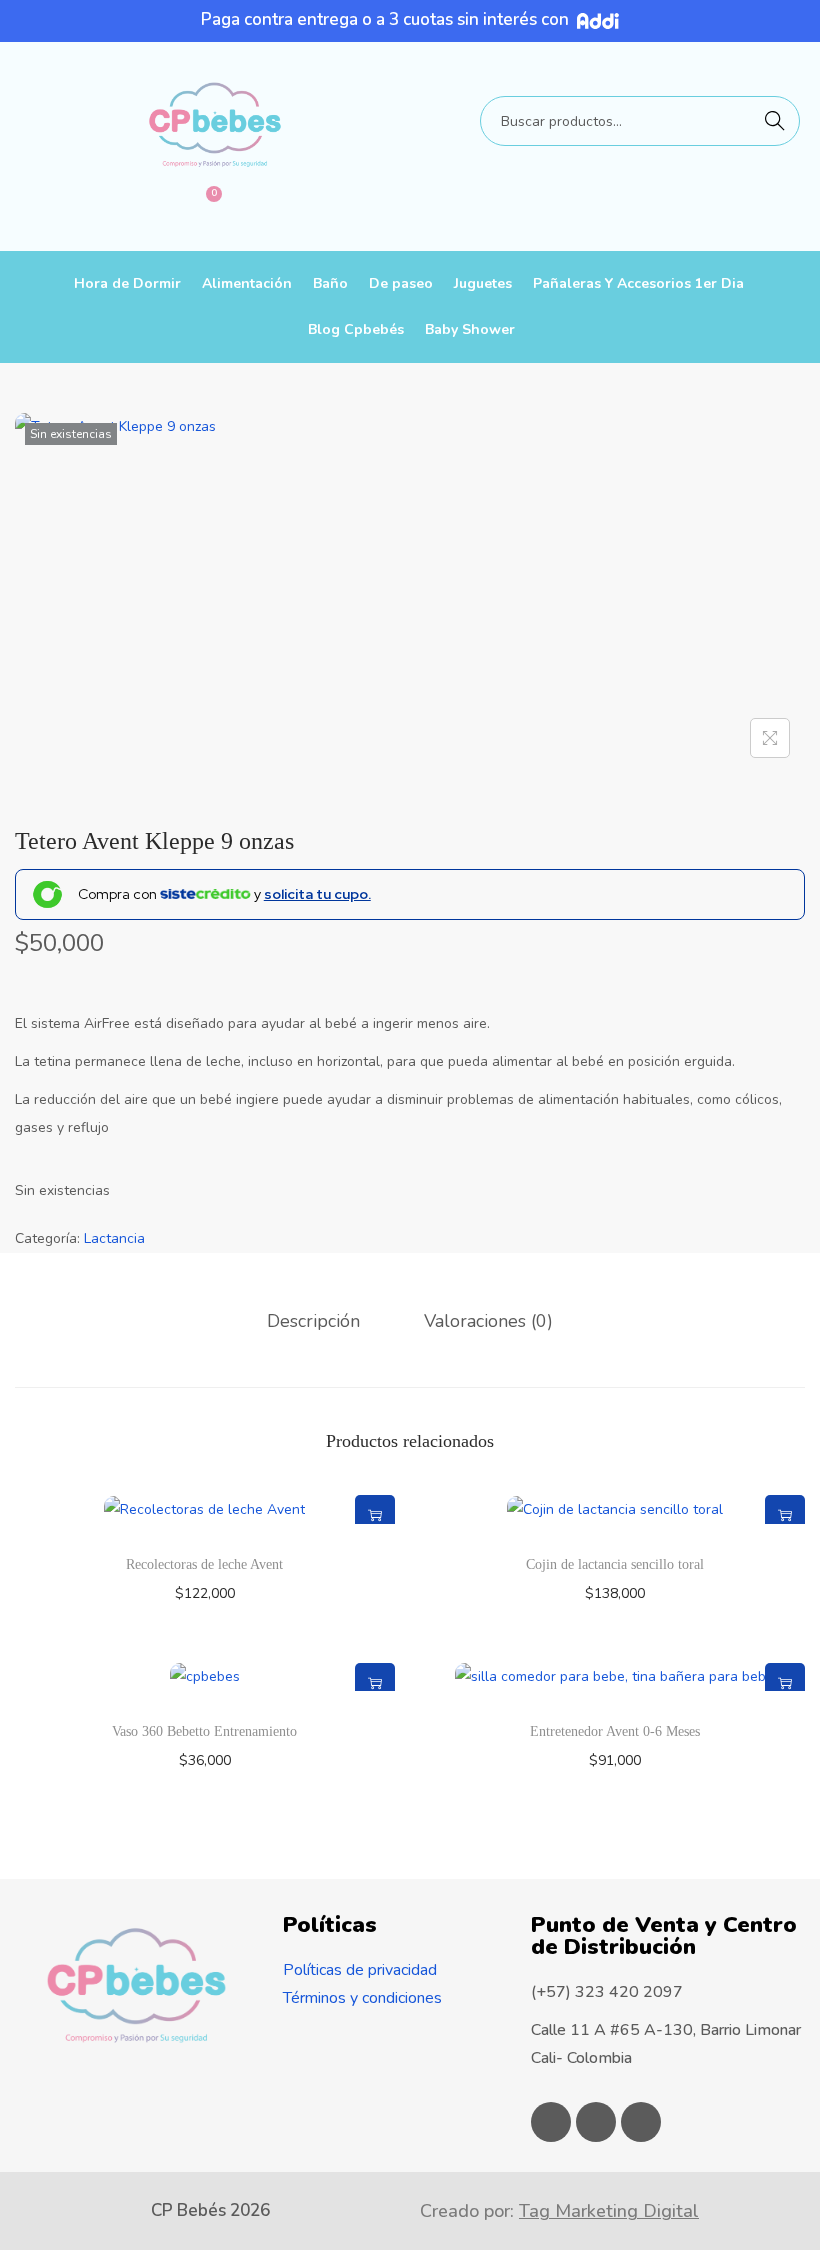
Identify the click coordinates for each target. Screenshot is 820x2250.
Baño (330, 283)
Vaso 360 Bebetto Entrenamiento (204, 1731)
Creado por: (559, 2211)
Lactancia (114, 1238)
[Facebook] (551, 2122)
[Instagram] (596, 2122)
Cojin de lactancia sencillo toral (615, 1564)
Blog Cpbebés (356, 329)
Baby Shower (470, 329)
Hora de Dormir (127, 283)
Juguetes (483, 283)
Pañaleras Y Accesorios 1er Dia (638, 283)
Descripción (313, 1321)
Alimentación (247, 283)
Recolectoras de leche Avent (204, 1564)
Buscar (775, 120)
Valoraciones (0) (488, 1321)
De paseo (401, 283)
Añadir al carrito (375, 1515)
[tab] (313, 1321)
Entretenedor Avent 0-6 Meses (615, 1731)
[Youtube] (641, 2122)
